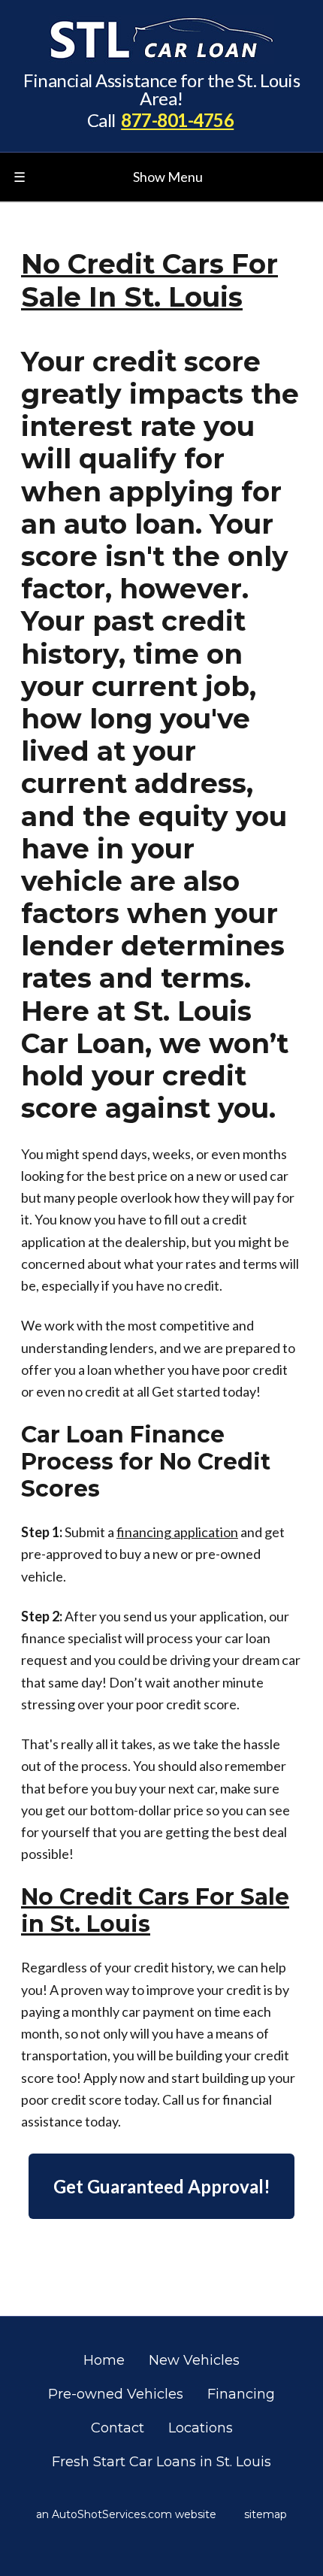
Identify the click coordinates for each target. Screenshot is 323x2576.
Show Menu (108, 177)
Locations (201, 2428)
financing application (177, 1532)
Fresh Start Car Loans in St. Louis (161, 2462)
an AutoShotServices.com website (126, 2514)
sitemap (266, 2514)
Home (104, 2360)
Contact (118, 2428)
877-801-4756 (177, 120)
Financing (241, 2394)
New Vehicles (194, 2360)
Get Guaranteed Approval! (162, 2186)
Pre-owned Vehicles (116, 2394)
